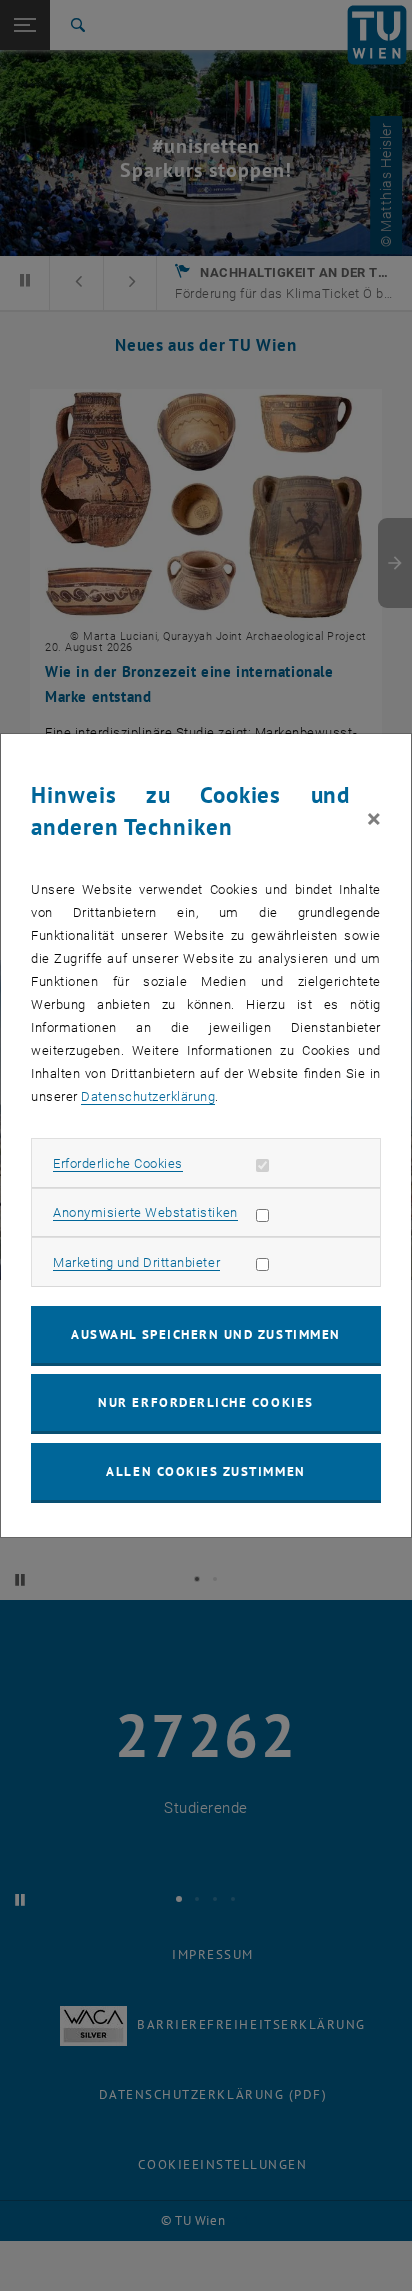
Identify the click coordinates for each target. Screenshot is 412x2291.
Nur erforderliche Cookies (205, 1402)
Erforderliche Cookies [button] (118, 1163)
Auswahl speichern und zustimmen (205, 1334)
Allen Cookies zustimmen (205, 1471)
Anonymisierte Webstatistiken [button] (145, 1212)
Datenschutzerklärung (148, 1096)
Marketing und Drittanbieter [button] (136, 1262)
